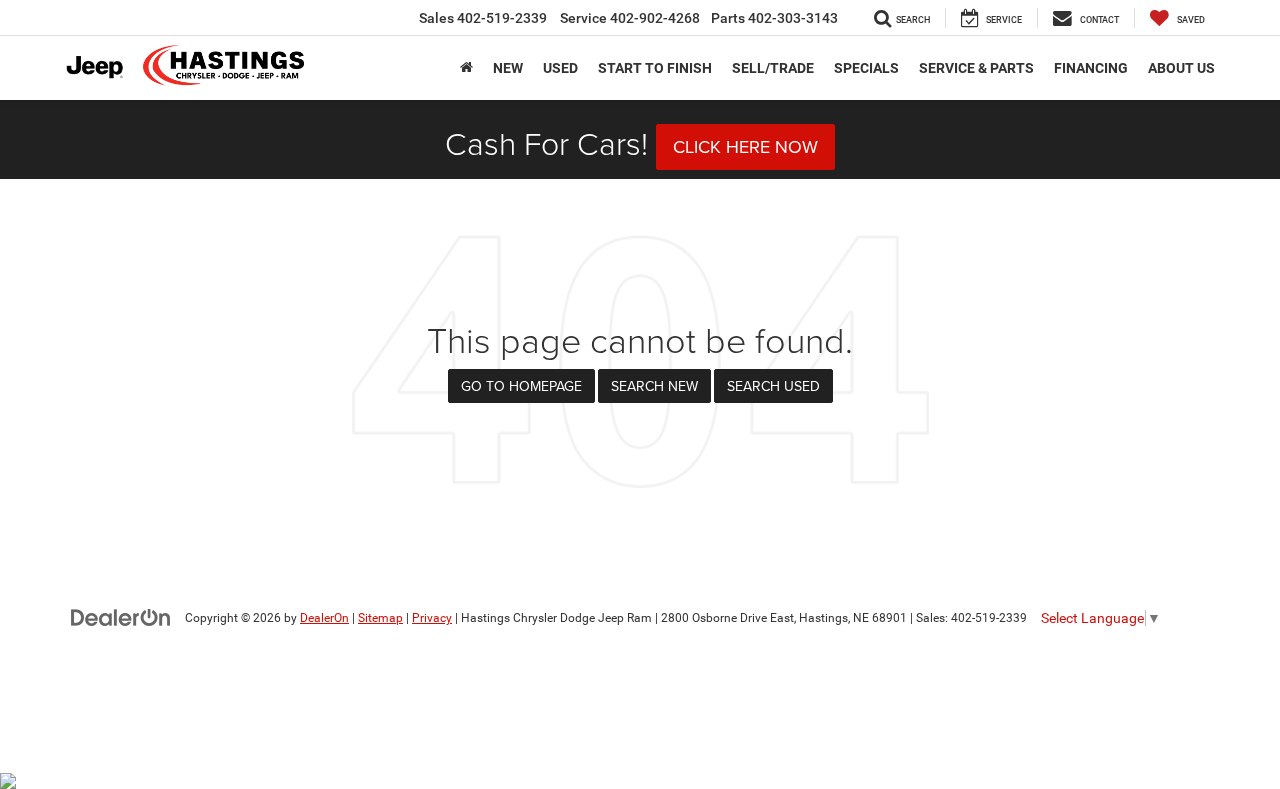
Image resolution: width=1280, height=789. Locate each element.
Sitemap (380, 618)
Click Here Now (745, 146)
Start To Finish (655, 68)
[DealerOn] (121, 617)
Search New (654, 386)
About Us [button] (1181, 68)
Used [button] (560, 68)
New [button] (508, 68)
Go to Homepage (521, 386)
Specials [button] (866, 68)
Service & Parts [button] (976, 68)
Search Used (773, 386)
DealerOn (324, 618)
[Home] (466, 68)
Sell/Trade (773, 68)
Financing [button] (1091, 68)
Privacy (432, 618)
